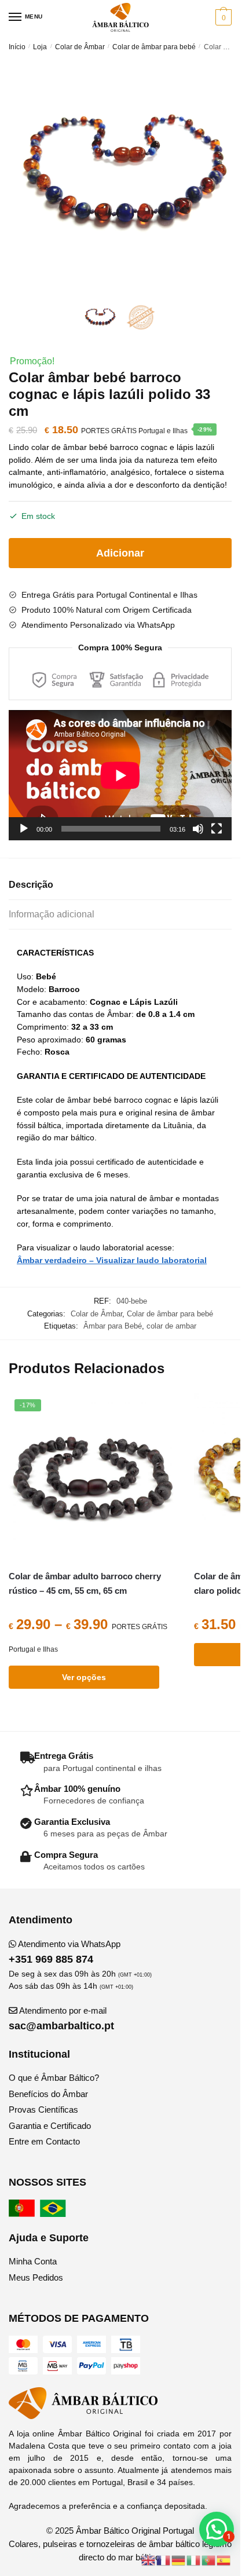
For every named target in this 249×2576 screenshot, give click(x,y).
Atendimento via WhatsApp (65, 1952)
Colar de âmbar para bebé (154, 47)
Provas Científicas (43, 2110)
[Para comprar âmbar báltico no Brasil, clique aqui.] (54, 2214)
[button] (217, 2529)
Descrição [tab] (31, 885)
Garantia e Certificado (50, 2126)
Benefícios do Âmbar (48, 2094)
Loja (40, 47)
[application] (120, 775)
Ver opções (84, 1677)
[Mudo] (198, 829)
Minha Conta (33, 2261)
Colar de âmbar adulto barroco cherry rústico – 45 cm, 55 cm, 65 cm (85, 1583)
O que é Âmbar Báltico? (54, 2078)
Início (17, 47)
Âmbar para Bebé (113, 1326)
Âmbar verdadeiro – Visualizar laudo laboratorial (112, 1260)
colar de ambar (171, 1326)
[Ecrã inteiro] (217, 829)
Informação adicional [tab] (52, 914)
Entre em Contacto (44, 2141)
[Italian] (194, 2559)
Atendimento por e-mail (61, 2019)
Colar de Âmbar (80, 47)
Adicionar (120, 553)
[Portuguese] (209, 2559)
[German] (179, 2559)
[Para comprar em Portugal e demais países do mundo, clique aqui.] (23, 2214)
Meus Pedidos (36, 2277)
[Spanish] (224, 2559)
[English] (149, 2559)
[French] (164, 2559)
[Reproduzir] (24, 829)
